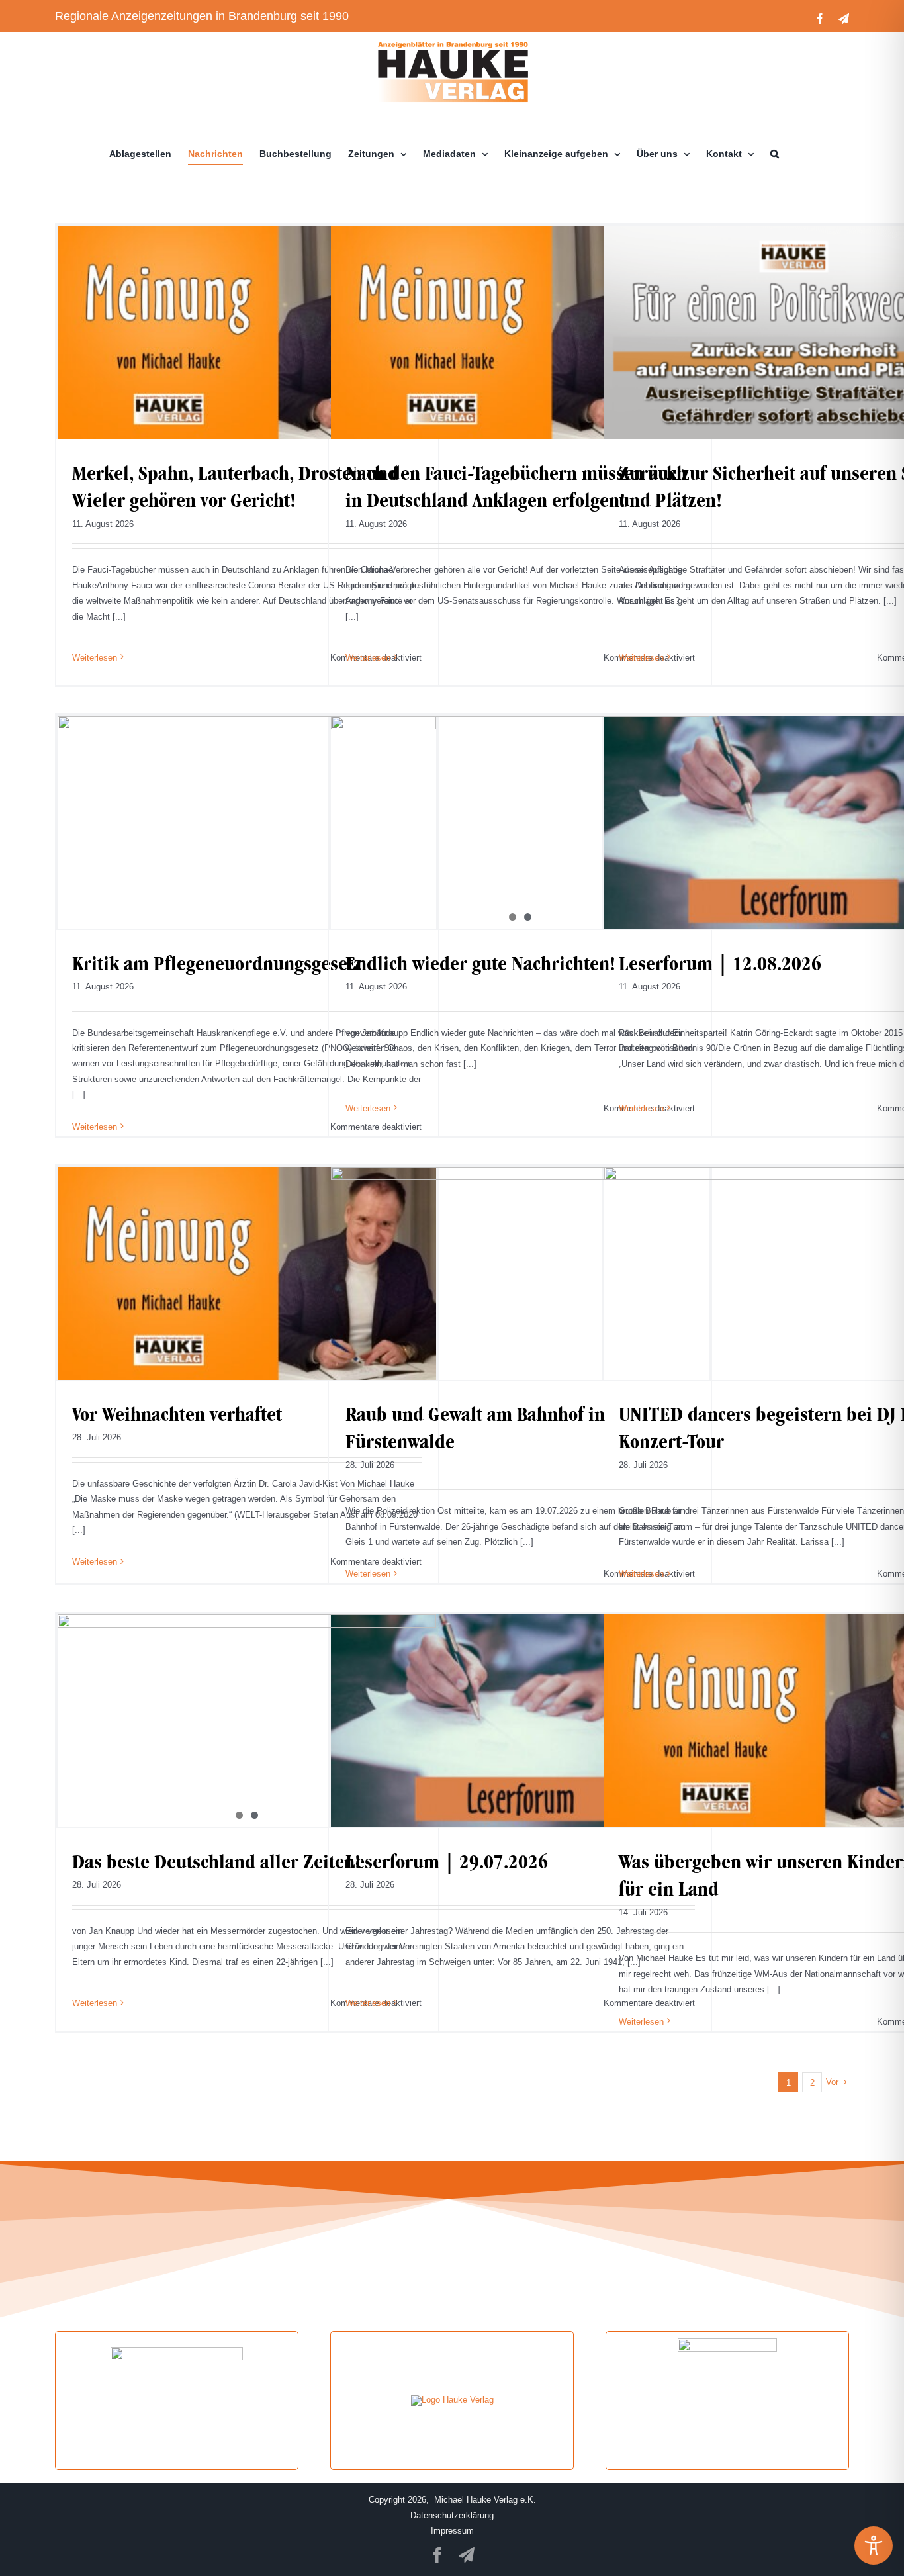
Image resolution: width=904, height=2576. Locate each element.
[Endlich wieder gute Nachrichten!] (520, 823)
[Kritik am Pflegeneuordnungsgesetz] (247, 823)
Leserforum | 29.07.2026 (447, 1862)
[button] (775, 154)
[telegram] (467, 2555)
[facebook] (437, 2555)
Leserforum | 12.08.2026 (720, 963)
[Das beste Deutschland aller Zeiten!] (247, 1721)
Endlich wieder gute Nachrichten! (480, 963)
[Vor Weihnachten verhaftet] (247, 1273)
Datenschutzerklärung (452, 2515)
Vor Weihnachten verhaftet (177, 1414)
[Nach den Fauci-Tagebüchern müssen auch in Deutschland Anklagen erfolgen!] (520, 332)
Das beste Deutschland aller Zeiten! (216, 1862)
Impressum (452, 2531)
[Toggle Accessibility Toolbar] (874, 2546)
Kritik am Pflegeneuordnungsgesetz (217, 963)
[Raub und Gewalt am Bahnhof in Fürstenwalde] (520, 1273)
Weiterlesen (95, 658)
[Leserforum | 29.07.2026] (520, 1721)
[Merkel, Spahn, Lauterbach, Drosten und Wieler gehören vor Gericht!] (247, 332)
